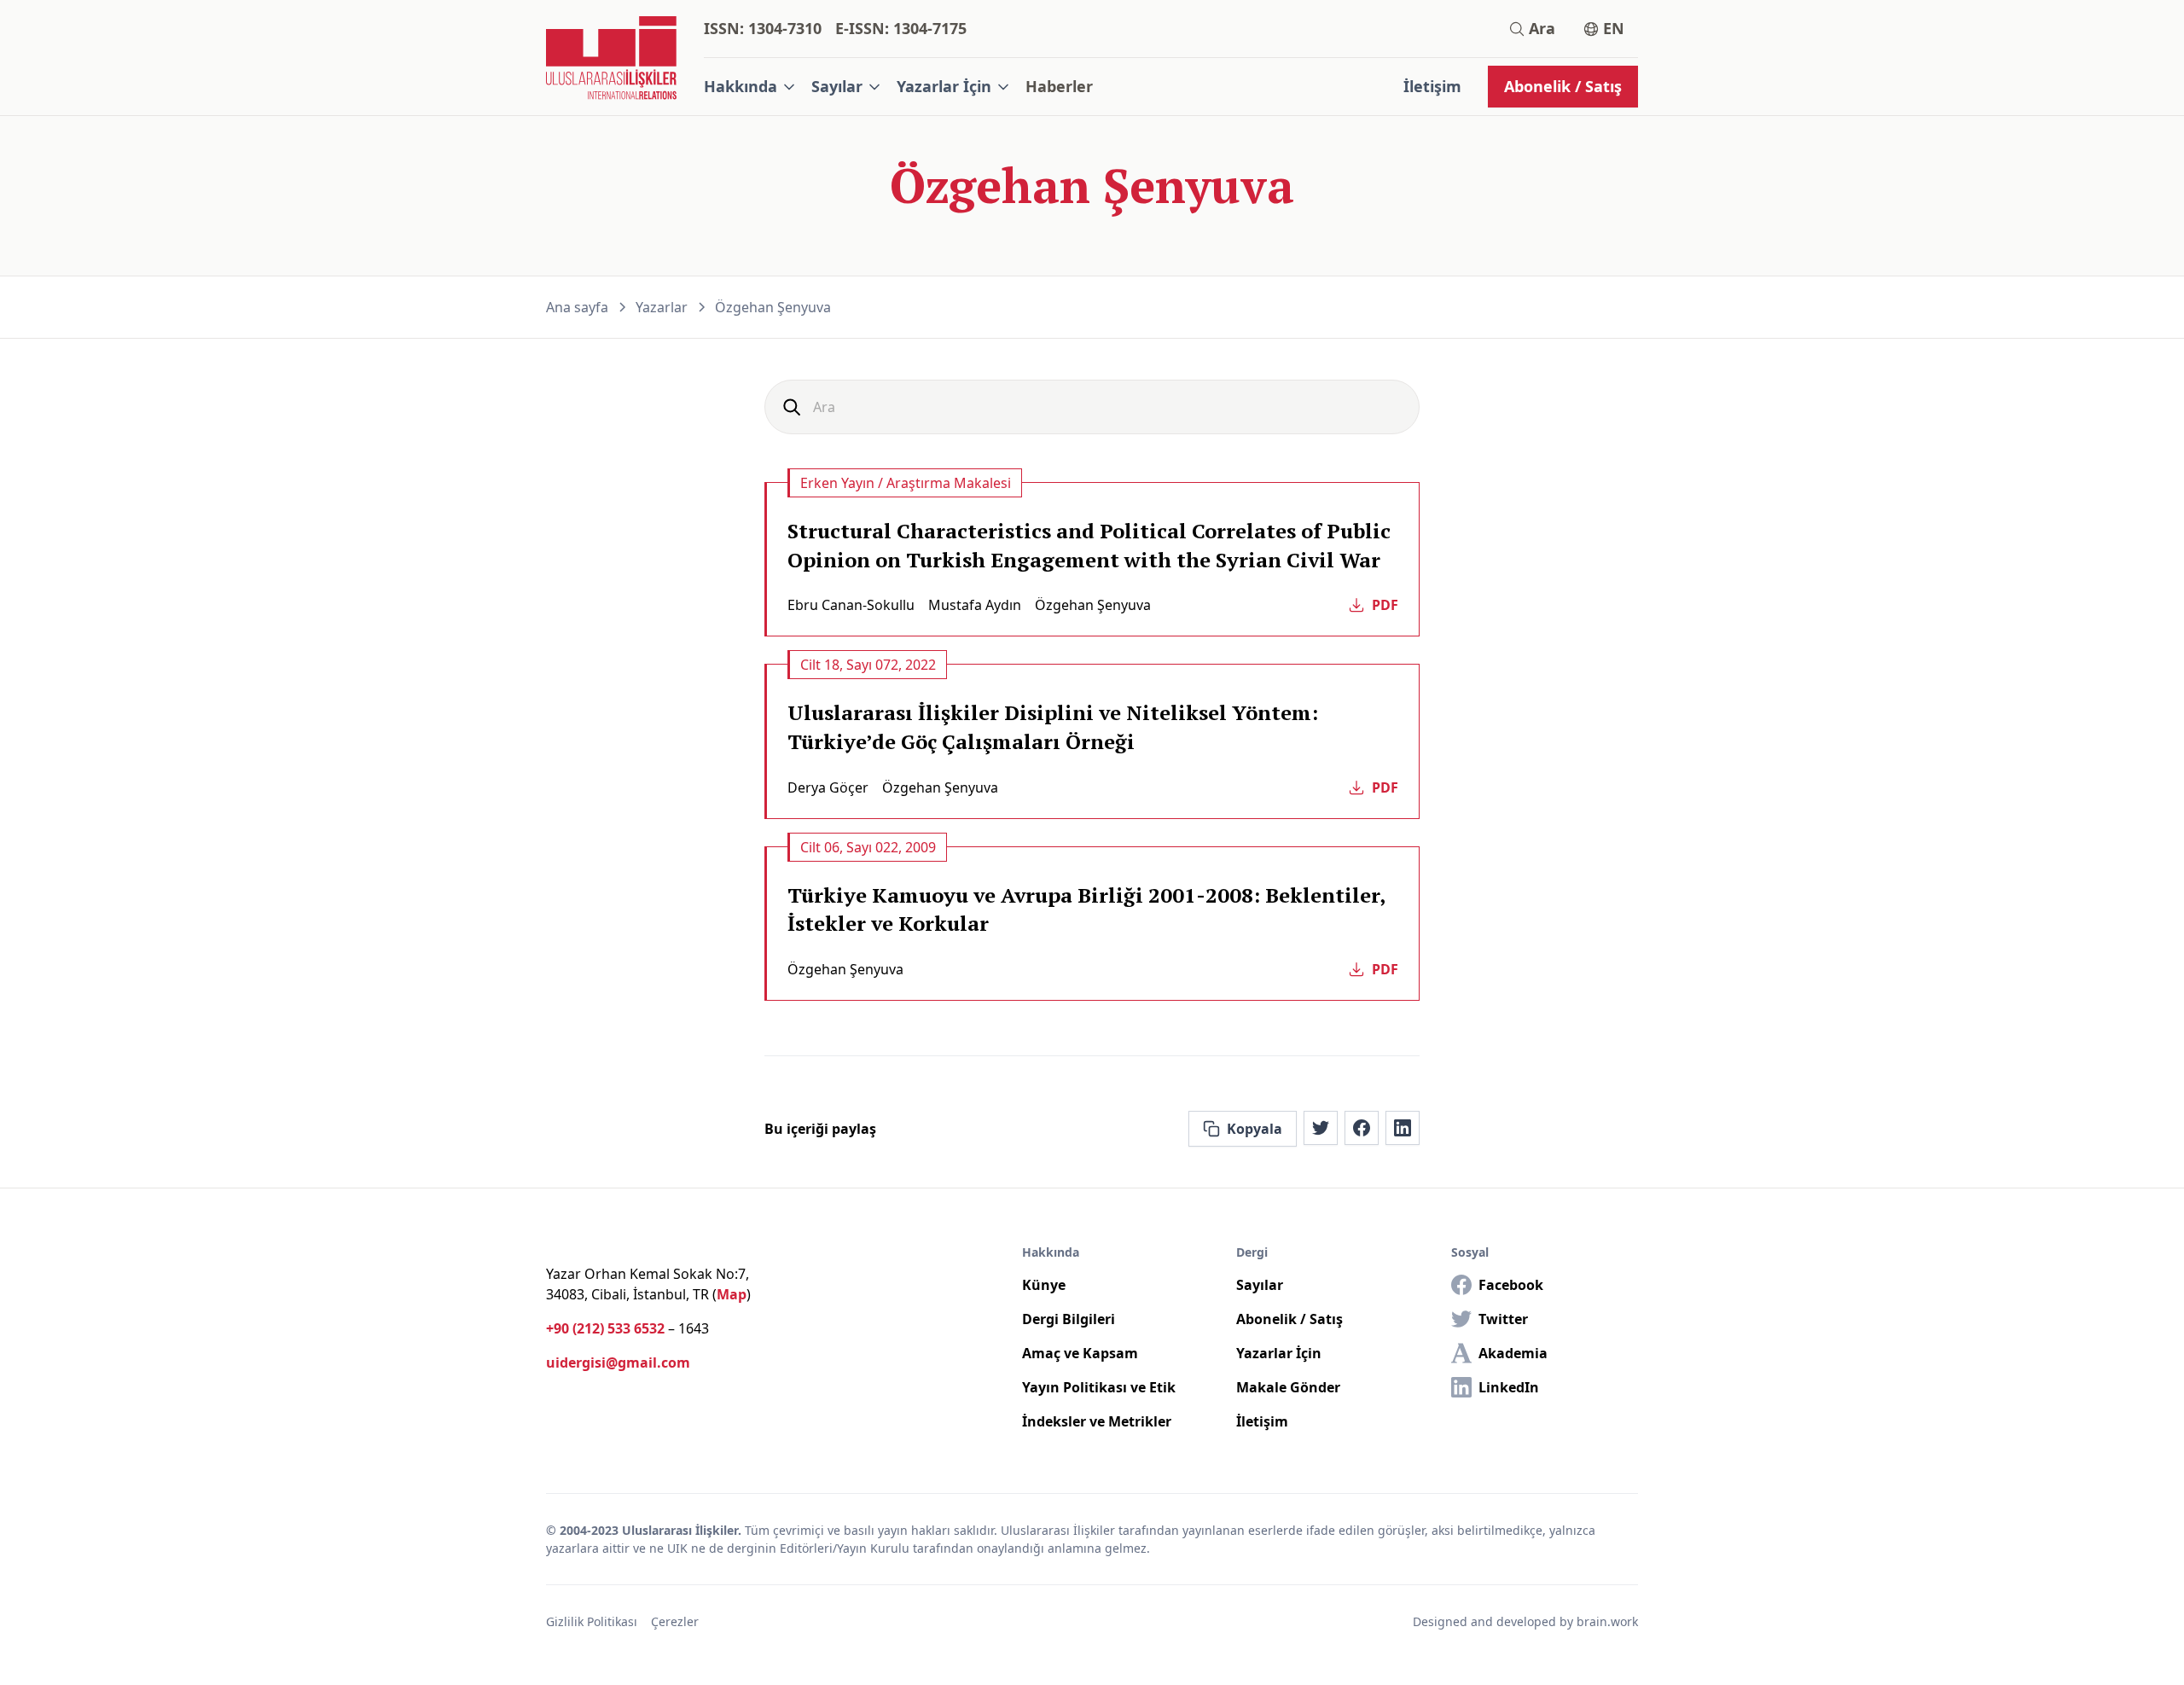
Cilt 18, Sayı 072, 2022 (868, 665)
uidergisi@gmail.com (618, 1363)
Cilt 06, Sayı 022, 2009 (868, 847)
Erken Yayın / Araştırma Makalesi (906, 483)
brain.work (1607, 1621)
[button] (751, 87)
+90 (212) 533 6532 (605, 1328)
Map (732, 1294)
